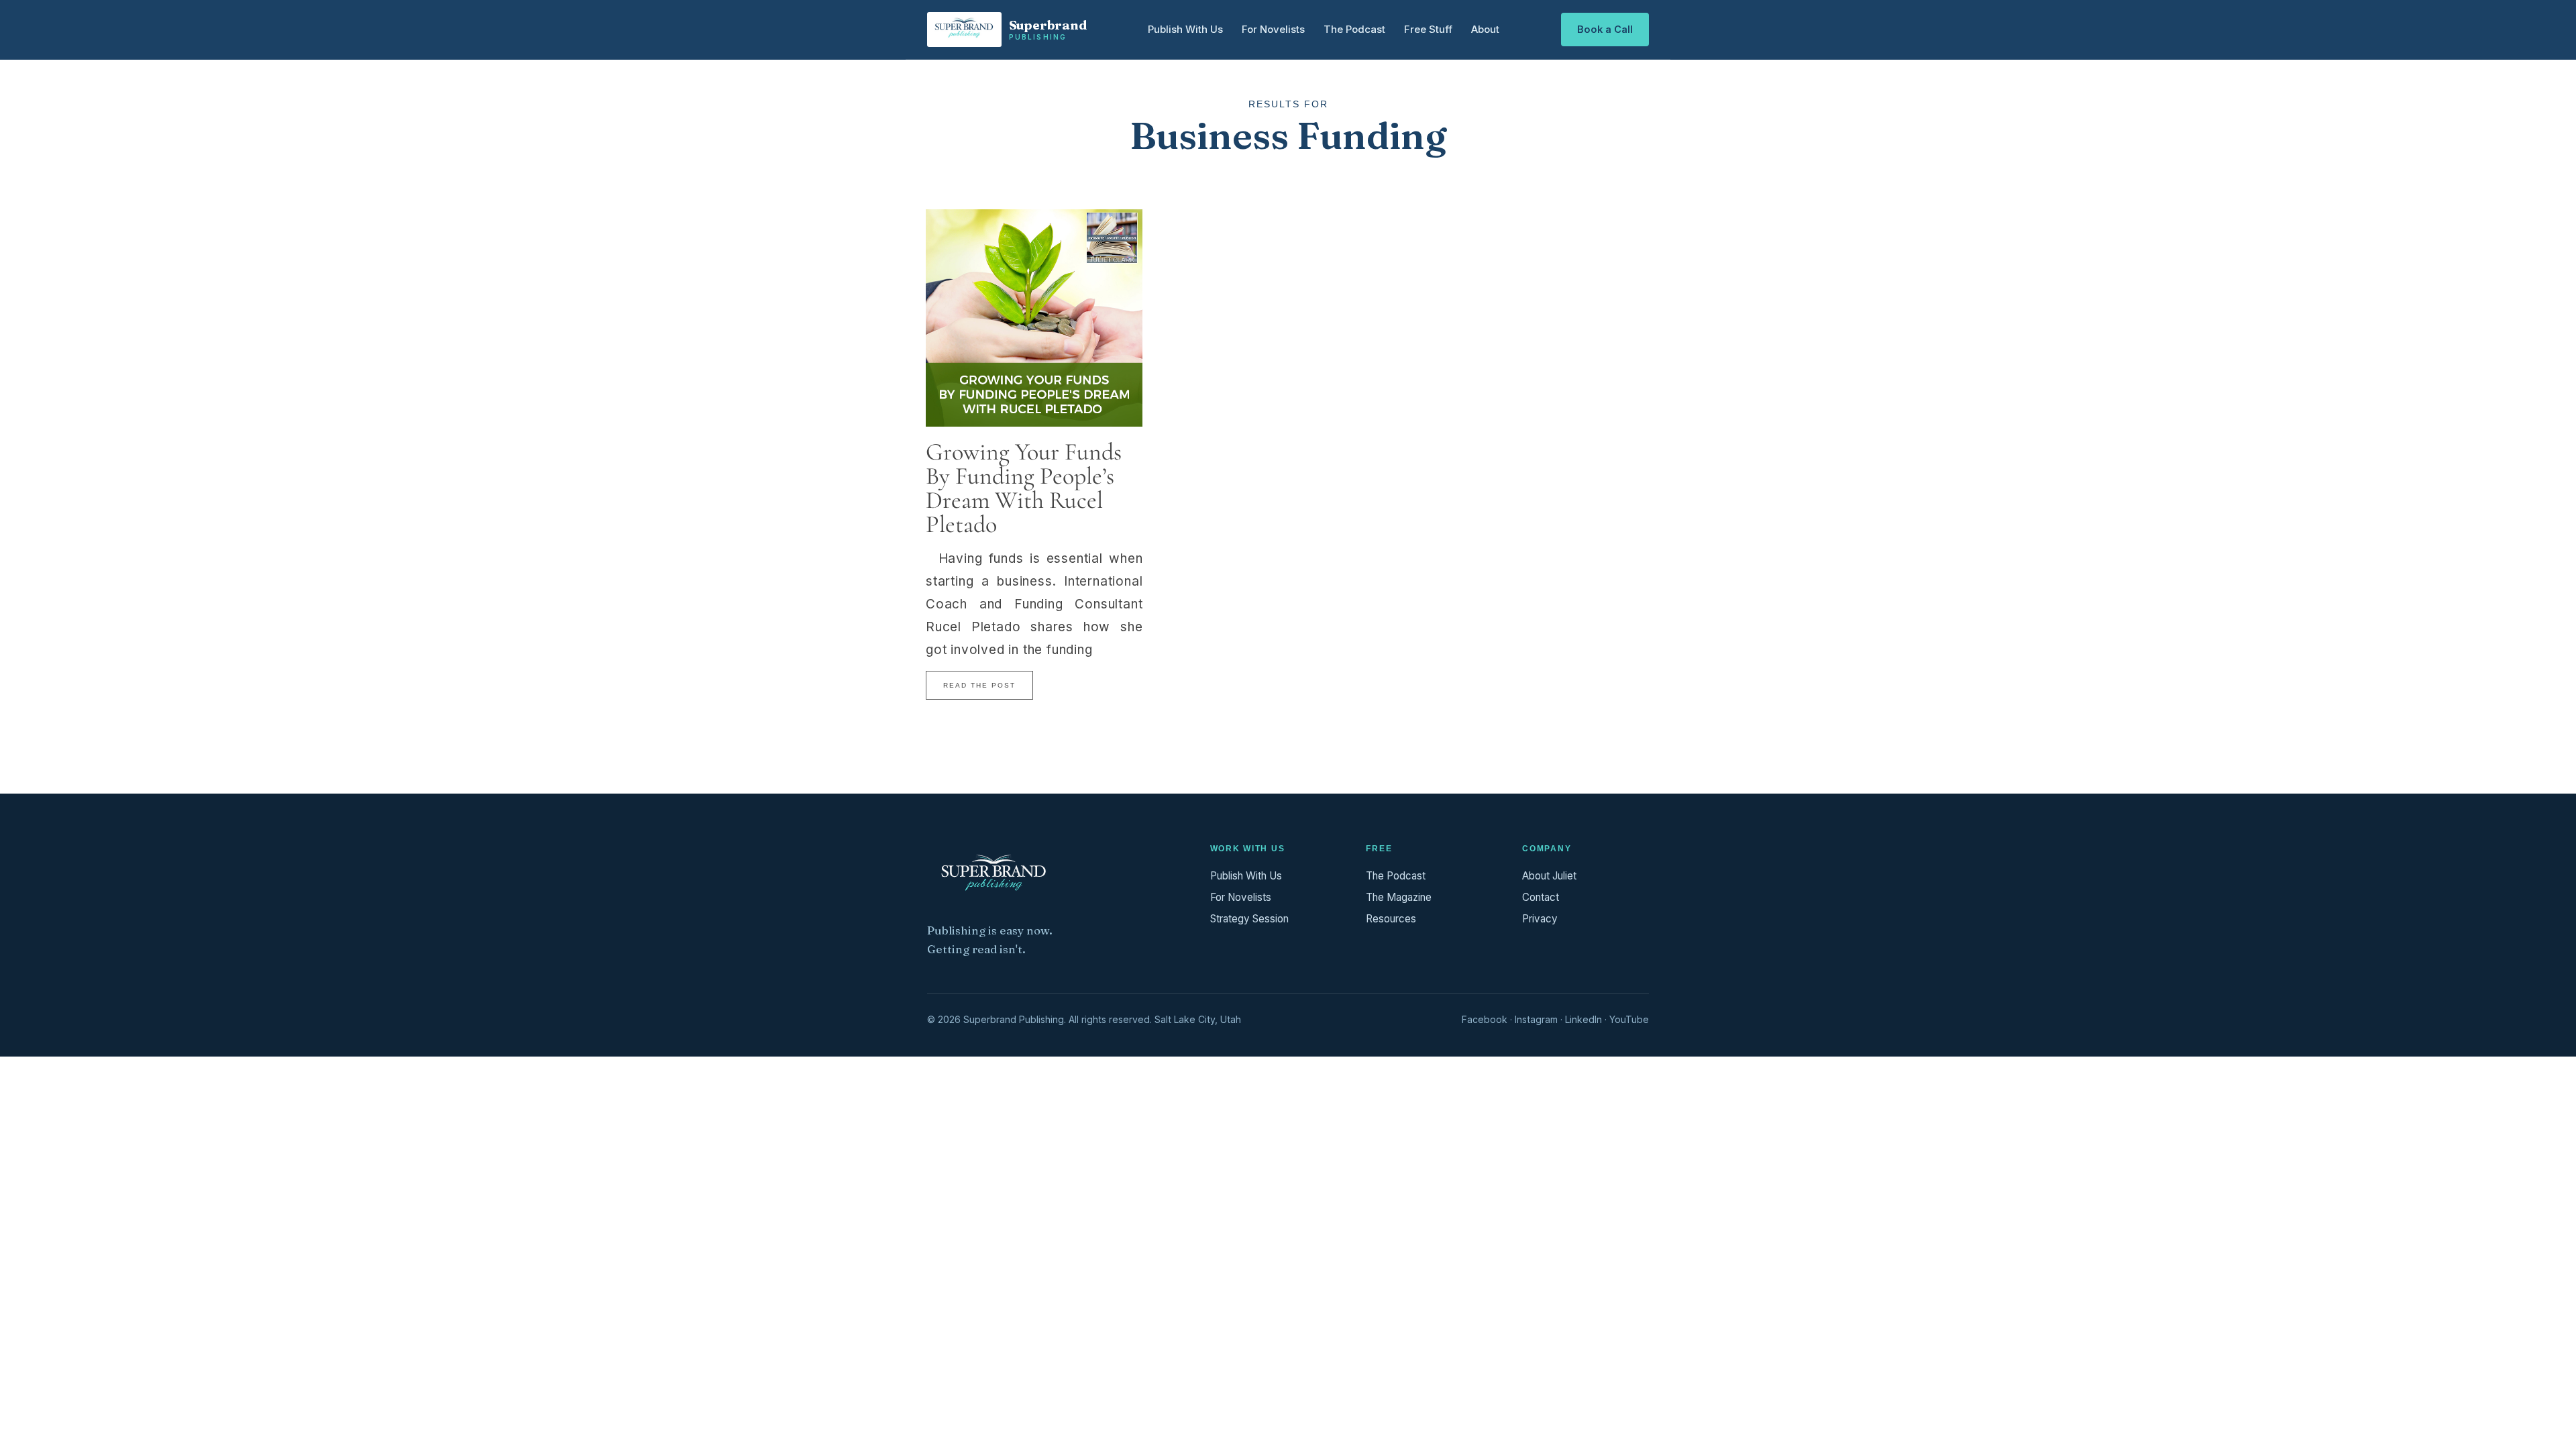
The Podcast (1354, 29)
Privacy (1540, 919)
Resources (1391, 919)
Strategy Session (1249, 919)
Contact (1541, 897)
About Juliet (1549, 876)
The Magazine (1399, 897)
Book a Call (1605, 30)
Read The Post (979, 685)
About (1485, 29)
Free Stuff (1428, 29)
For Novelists (1273, 29)
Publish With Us (1185, 29)
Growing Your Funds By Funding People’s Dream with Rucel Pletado (1024, 488)
